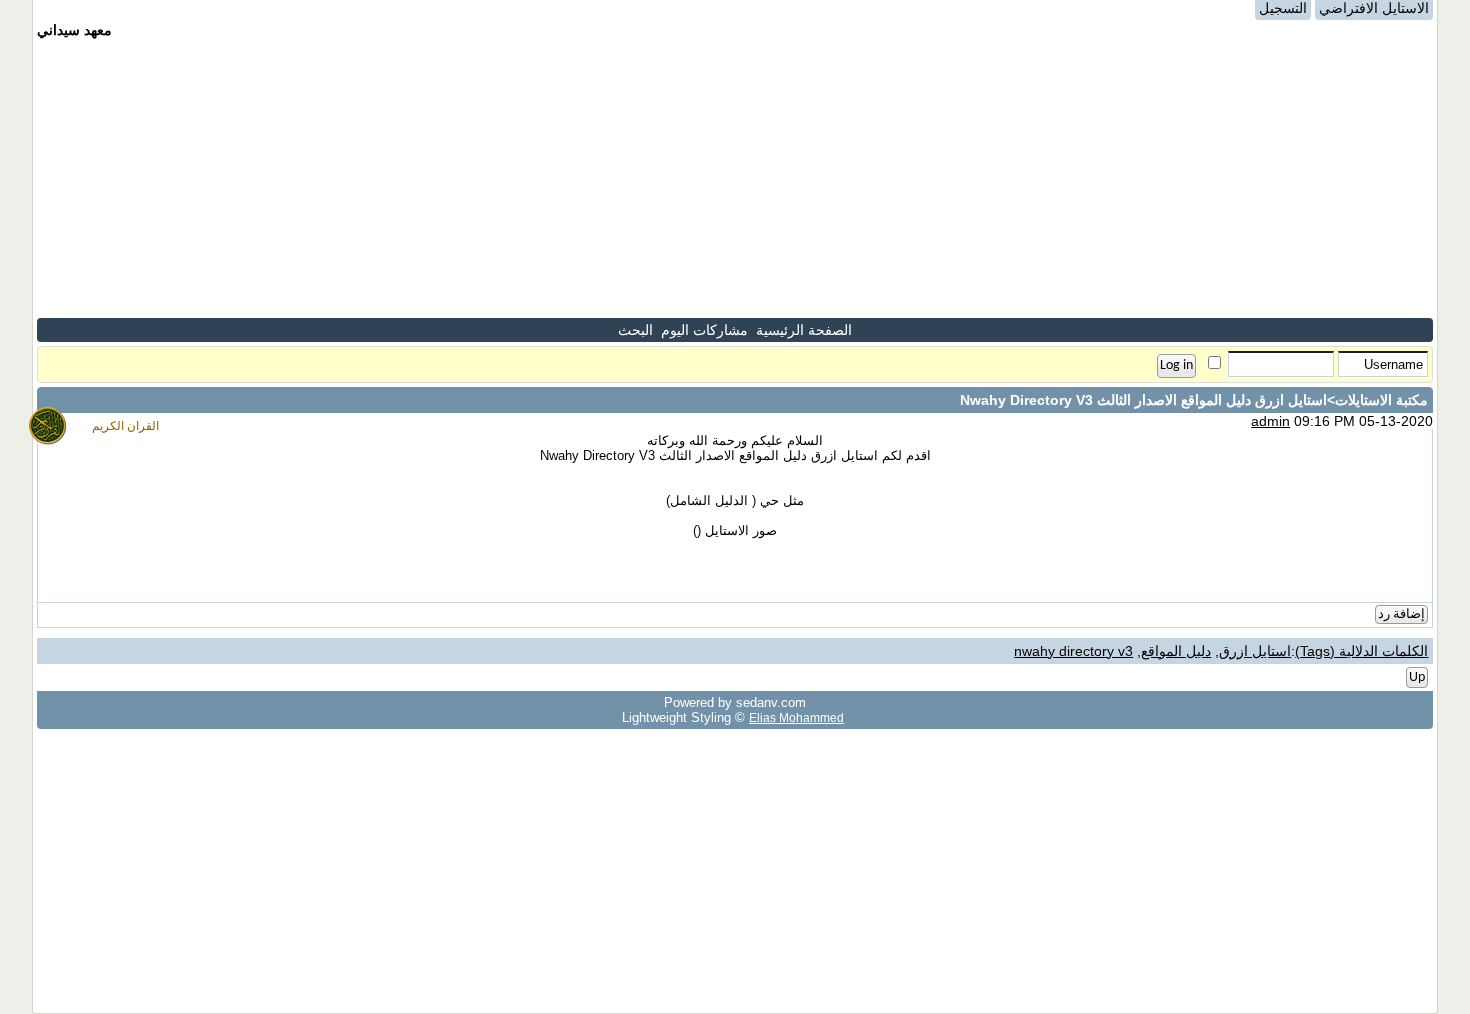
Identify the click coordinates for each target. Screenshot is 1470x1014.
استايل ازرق (1255, 651)
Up (1417, 677)
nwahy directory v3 (1073, 651)
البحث (635, 330)
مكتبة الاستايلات (1381, 400)
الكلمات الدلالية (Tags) (1361, 651)
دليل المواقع (1176, 651)
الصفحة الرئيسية (804, 330)
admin (1270, 421)
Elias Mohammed (796, 717)
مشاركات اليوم (704, 330)
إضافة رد (1401, 614)
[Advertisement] (735, 178)
